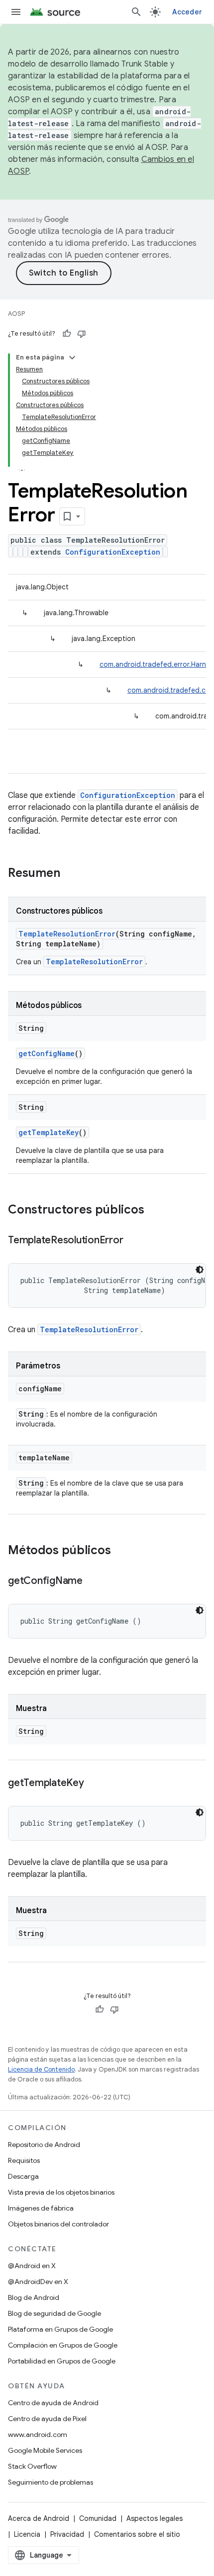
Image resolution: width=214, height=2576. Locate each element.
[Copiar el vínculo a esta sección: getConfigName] (93, 1581)
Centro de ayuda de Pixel (47, 2419)
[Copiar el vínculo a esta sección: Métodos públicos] (121, 1551)
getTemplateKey (49, 1132)
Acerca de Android (39, 2518)
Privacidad (67, 2534)
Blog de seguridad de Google (54, 2313)
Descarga (23, 2176)
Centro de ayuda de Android (53, 2403)
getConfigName (47, 1053)
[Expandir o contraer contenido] (72, 358)
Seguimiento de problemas (51, 2482)
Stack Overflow (32, 2466)
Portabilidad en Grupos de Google (62, 2361)
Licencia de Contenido (41, 2069)
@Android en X (32, 2266)
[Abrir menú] (16, 12)
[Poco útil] (82, 334)
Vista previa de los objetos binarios (61, 2192)
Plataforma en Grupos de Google (60, 2329)
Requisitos (24, 2160)
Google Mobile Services (45, 2450)
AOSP (16, 314)
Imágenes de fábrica (41, 2208)
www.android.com (38, 2434)
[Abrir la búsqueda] (136, 12)
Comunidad (98, 2518)
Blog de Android (34, 2297)
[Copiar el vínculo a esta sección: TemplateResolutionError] (133, 1241)
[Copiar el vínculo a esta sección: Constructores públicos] (154, 1211)
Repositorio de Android (44, 2145)
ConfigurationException (113, 552)
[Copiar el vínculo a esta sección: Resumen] (70, 874)
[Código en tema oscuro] (200, 1270)
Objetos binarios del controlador (58, 2224)
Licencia (27, 2534)
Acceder (187, 12)
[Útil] (67, 334)
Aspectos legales (155, 2518)
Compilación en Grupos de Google (63, 2345)
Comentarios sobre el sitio (137, 2534)
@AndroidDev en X (38, 2282)
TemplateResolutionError (67, 934)
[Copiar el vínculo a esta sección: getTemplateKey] (94, 1784)
